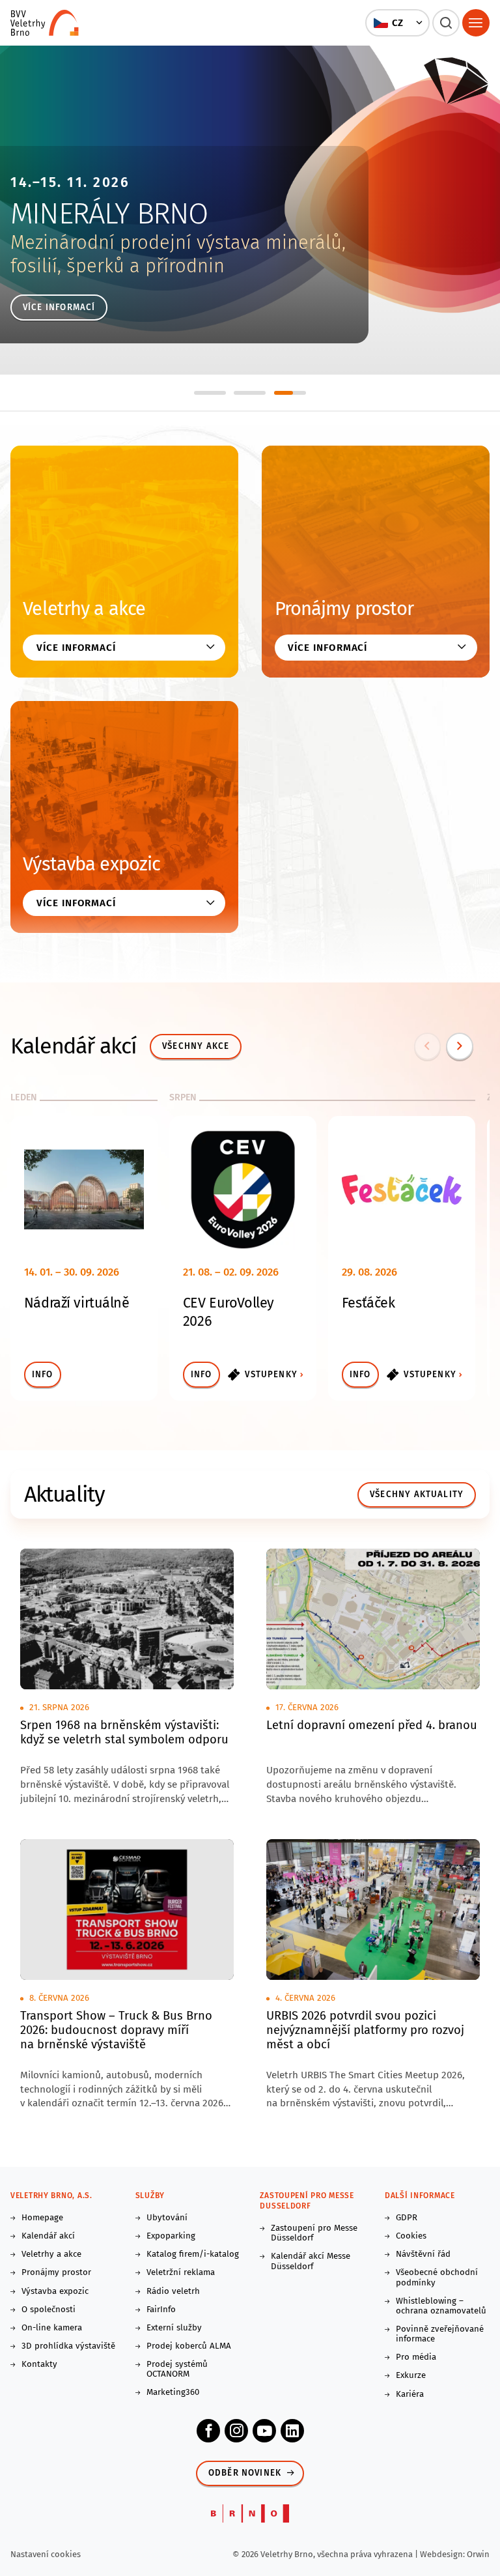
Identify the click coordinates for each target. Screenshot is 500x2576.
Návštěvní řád (423, 2254)
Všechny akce (196, 1046)
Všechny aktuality (417, 1495)
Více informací (59, 308)
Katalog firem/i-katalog (193, 2254)
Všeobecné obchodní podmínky (437, 2278)
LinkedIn (292, 2431)
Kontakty (39, 2365)
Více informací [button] (76, 648)
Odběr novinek (245, 2473)
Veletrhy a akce (84, 609)
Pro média (416, 2357)
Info (43, 1375)
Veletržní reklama (181, 2273)
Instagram (236, 2431)
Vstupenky (271, 1375)
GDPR (407, 2218)
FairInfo (161, 2310)
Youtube (264, 2431)
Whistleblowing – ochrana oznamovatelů (441, 2306)
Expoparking (171, 2236)
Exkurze (411, 2376)
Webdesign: (443, 2554)
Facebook (208, 2431)
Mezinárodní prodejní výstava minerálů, (178, 243)
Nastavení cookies (46, 2554)
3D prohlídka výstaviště (68, 2346)
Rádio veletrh (173, 2292)
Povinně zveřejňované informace (440, 2334)
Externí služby (174, 2328)
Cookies (411, 2236)
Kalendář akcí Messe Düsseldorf (311, 2261)
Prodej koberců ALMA (189, 2346)
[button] (398, 23)
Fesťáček (368, 1303)
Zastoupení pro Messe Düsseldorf (314, 2233)
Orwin (478, 2554)
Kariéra (410, 2395)
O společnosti (49, 2310)
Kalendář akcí (48, 2236)
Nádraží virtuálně (77, 1303)
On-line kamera (52, 2328)
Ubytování (167, 2218)
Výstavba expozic (91, 864)
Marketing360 (173, 2393)
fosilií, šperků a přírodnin (118, 266)
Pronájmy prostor (344, 609)
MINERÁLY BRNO (109, 214)
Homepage (42, 2218)
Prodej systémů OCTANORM (177, 2369)
